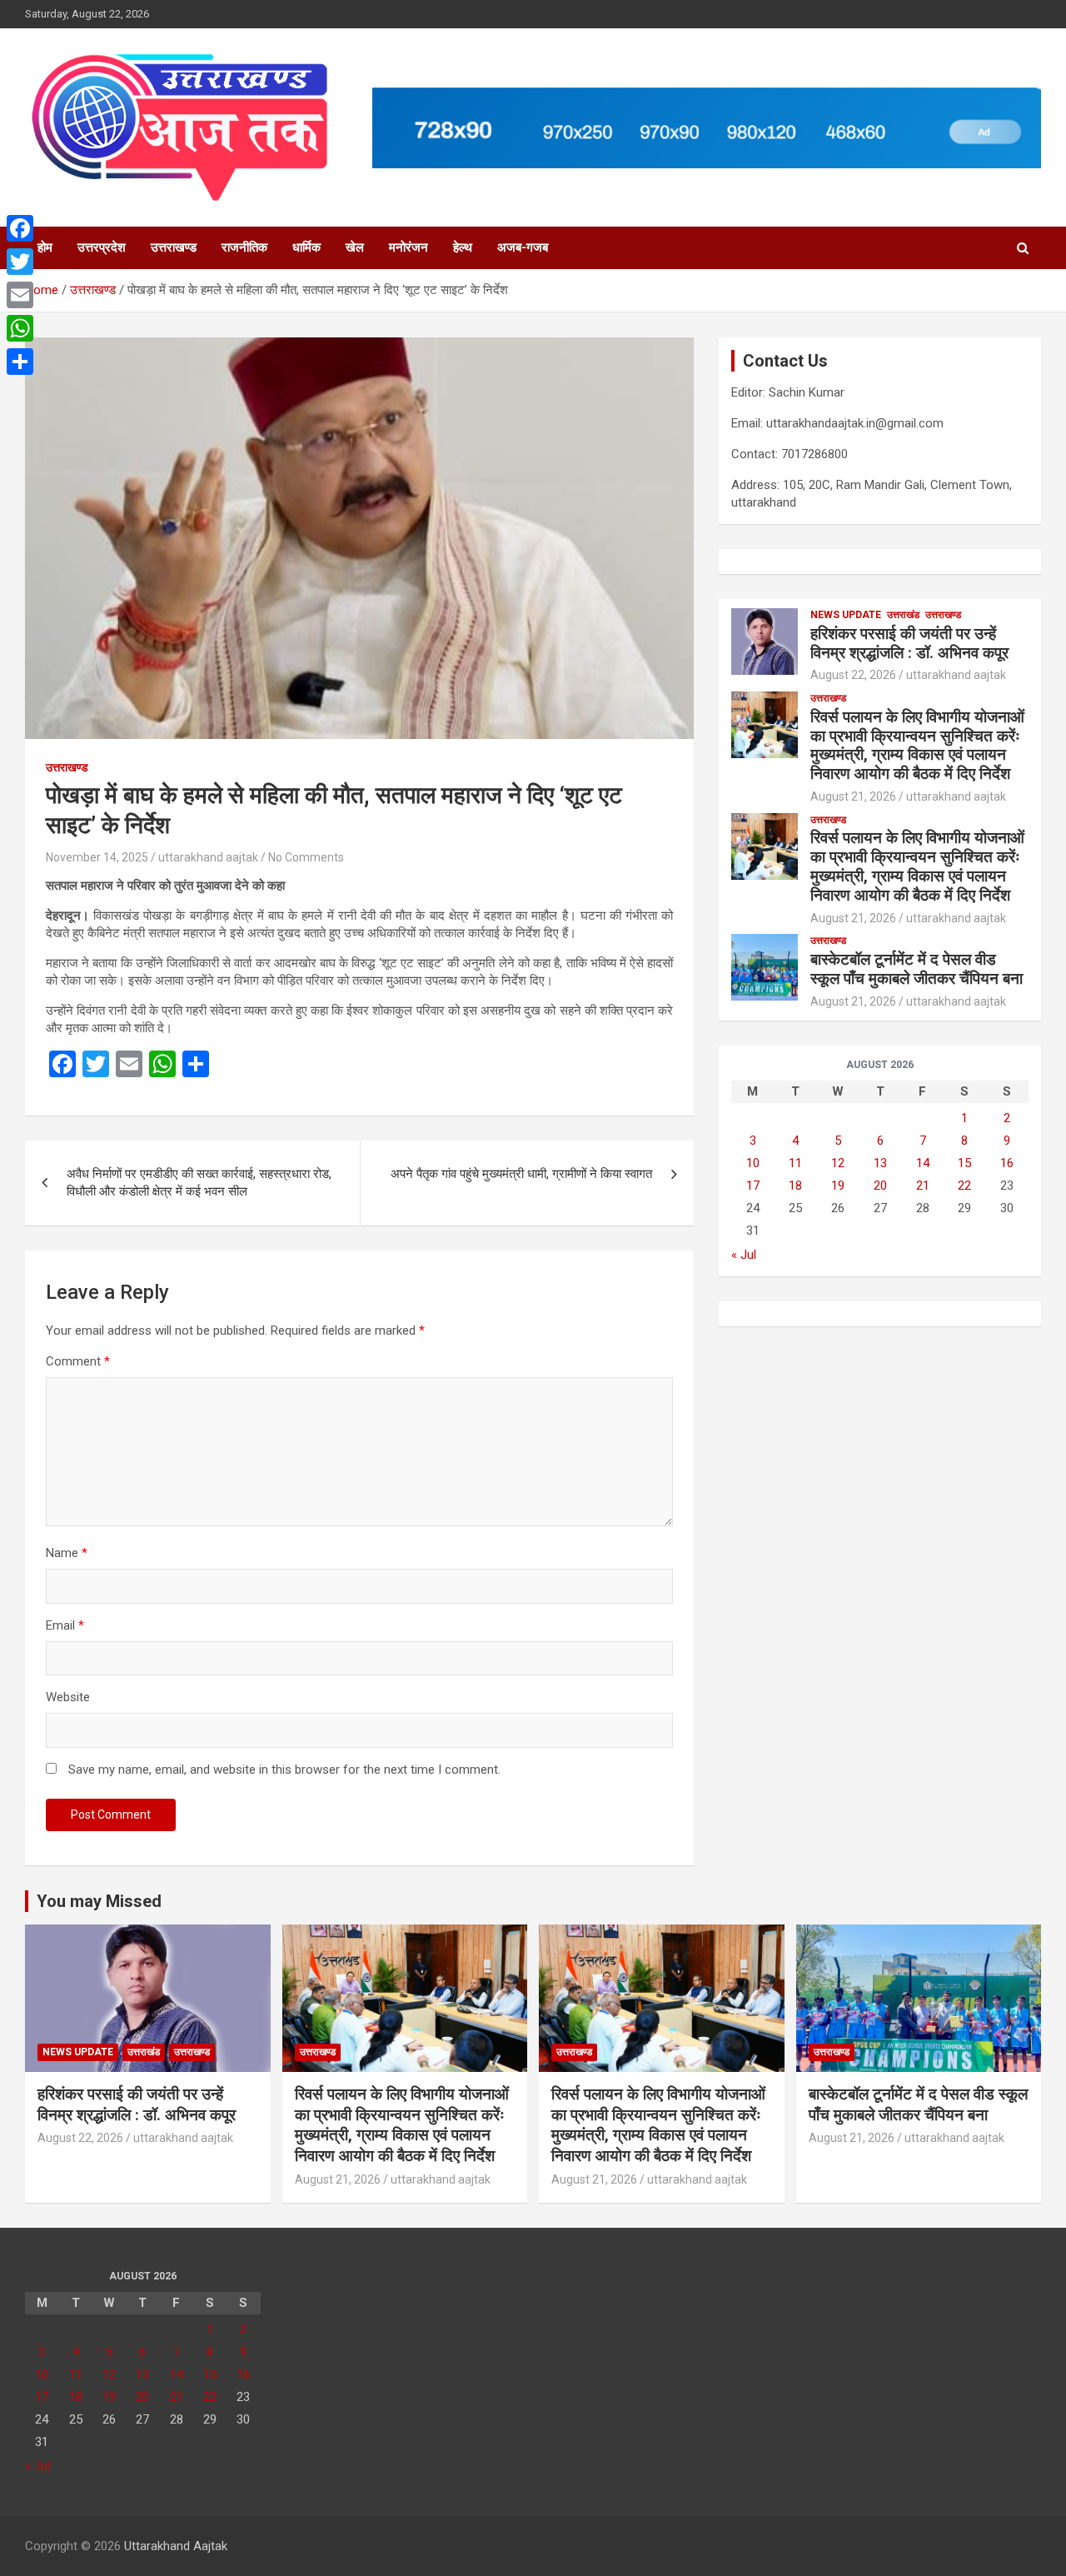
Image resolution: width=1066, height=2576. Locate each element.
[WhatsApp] (20, 328)
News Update (846, 615)
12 (838, 1163)
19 (838, 1186)
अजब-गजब (523, 247)
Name (67, 1553)
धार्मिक (306, 247)
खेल (355, 247)
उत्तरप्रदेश (102, 247)
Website (68, 1697)
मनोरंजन (408, 247)
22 (964, 1186)
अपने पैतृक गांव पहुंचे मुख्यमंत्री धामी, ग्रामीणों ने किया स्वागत (521, 1174)
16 (1007, 1163)
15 (964, 1163)
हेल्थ (463, 247)
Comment (78, 1361)
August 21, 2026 (853, 796)
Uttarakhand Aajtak (176, 2546)
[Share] (20, 362)
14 (923, 1163)
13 (880, 1163)
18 (795, 1186)
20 (880, 1186)
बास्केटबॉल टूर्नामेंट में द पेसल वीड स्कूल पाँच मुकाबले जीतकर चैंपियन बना (917, 969)
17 (753, 1186)
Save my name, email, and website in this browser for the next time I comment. (284, 1770)
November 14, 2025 (97, 857)
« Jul (744, 1255)
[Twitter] (20, 262)
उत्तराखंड (903, 615)
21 (923, 1186)
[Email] (20, 295)
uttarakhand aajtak (208, 857)
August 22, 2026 (853, 675)
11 (795, 1163)
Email (65, 1625)
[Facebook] (20, 228)
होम (45, 247)
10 (753, 1163)
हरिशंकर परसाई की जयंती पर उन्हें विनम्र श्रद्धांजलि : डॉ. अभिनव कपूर (909, 643)
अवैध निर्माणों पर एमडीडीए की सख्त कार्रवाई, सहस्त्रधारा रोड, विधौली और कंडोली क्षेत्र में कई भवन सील (199, 1183)
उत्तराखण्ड (174, 247)
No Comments (306, 857)
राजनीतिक (244, 247)
